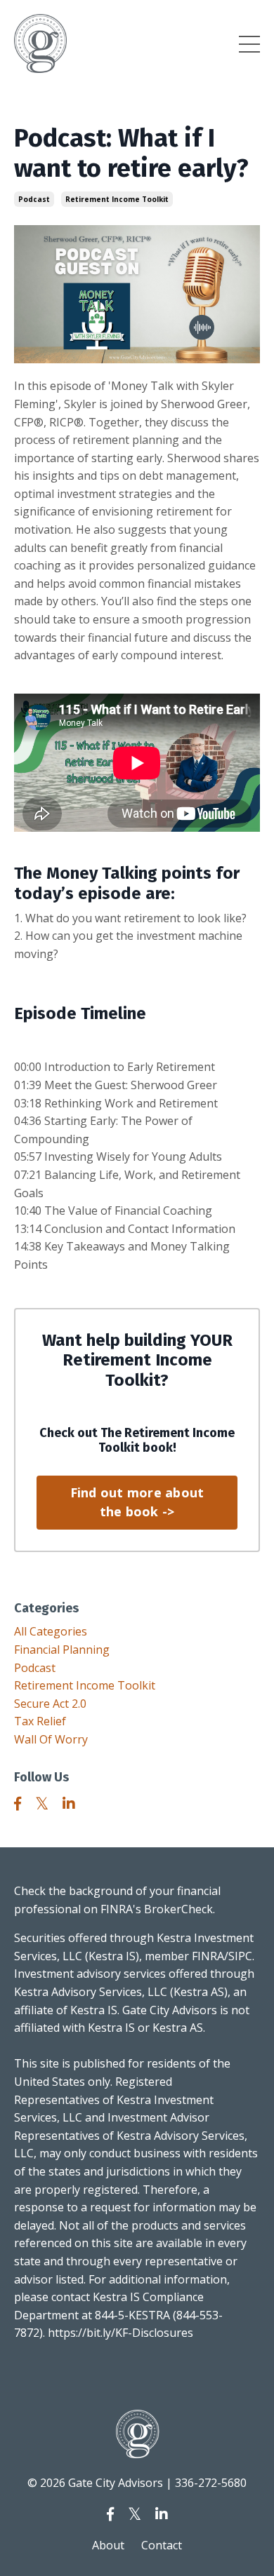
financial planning (62, 1650)
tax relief (40, 1721)
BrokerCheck (178, 1909)
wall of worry (51, 1739)
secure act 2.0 (50, 1704)
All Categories (51, 1631)
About (108, 2545)
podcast (34, 199)
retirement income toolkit (117, 199)
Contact (162, 2545)
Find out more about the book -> (137, 1502)
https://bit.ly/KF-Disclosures (120, 2333)
